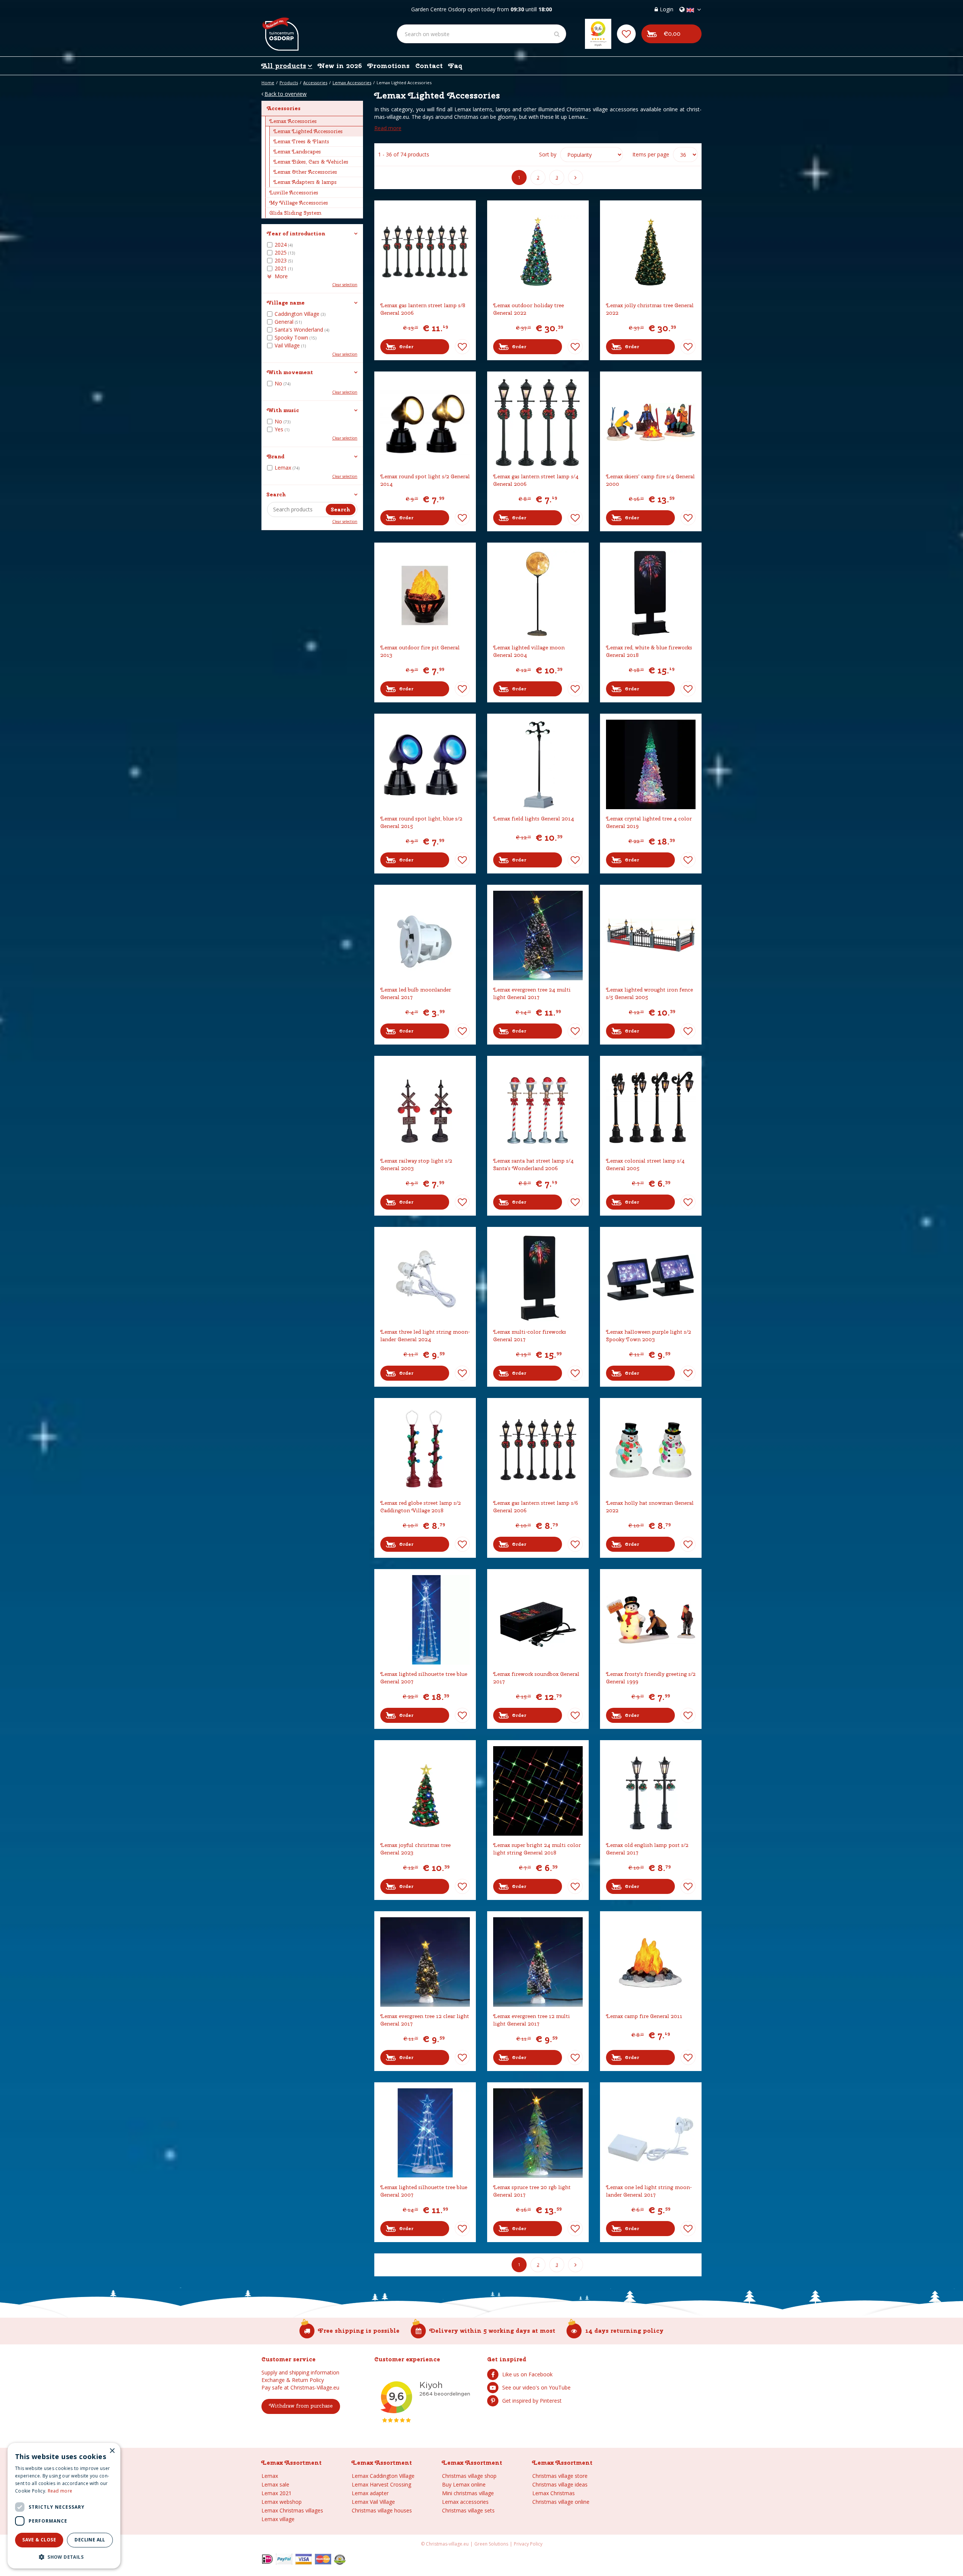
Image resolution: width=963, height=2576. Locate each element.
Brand (276, 456)
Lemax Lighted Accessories (308, 131)
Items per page (651, 154)
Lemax (270, 2476)
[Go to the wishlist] (626, 34)
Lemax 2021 (276, 2493)
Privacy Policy (528, 2544)
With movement (290, 372)
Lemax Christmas (554, 2493)
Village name (286, 303)
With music (283, 410)
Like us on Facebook (527, 2374)
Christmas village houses (382, 2510)
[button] (64, 2557)
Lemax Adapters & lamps (305, 182)
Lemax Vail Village (373, 2502)
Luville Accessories (294, 193)
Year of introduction (296, 233)
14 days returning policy (624, 2331)
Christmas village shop (469, 2476)
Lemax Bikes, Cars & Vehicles (311, 162)
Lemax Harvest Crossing (381, 2484)
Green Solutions (491, 2544)
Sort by (548, 154)
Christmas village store (560, 2476)
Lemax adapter (370, 2493)
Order (406, 347)
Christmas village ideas (560, 2484)
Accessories (284, 108)
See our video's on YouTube (536, 2387)
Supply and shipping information (300, 2372)
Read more (388, 128)
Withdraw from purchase (301, 2406)
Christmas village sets (468, 2510)
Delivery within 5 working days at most (492, 2331)
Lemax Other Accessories (305, 172)
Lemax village (278, 2519)
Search (276, 494)
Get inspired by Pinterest (532, 2401)
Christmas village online (561, 2502)
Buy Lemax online (464, 2484)
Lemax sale (275, 2484)
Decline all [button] (90, 2540)
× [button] (112, 2451)
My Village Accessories (299, 203)
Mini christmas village (468, 2493)
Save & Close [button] (39, 2540)
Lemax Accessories (293, 121)
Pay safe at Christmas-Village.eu (300, 2387)
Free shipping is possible (359, 2331)
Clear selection (345, 285)
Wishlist (462, 347)
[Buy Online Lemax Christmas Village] (280, 28)
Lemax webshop (282, 2502)
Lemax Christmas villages (292, 2510)
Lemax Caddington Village (383, 2476)
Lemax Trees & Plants (301, 141)
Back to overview (286, 94)
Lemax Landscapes (297, 152)
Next (576, 177)
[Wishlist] (626, 34)
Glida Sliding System (295, 213)
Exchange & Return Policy (293, 2380)
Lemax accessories (465, 2502)
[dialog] (64, 2506)
